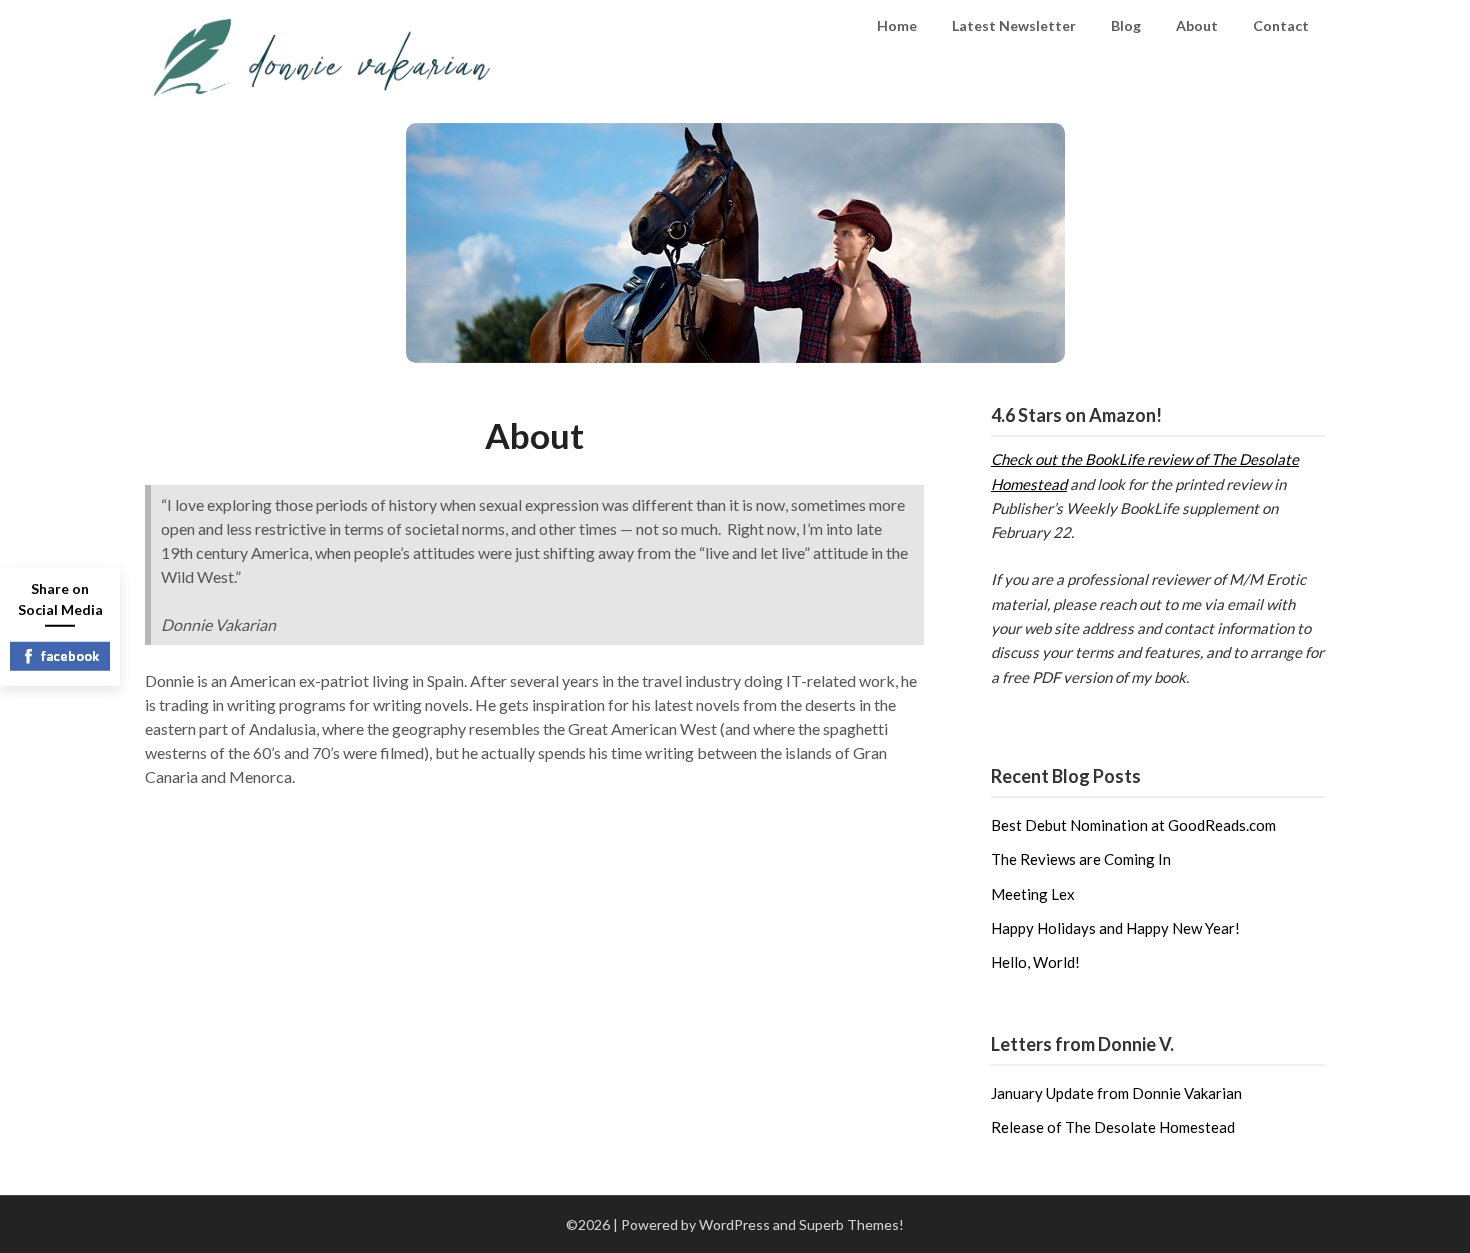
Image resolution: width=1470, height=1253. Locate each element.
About (1197, 25)
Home (897, 25)
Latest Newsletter (1014, 25)
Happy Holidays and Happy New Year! (1115, 928)
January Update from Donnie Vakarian (1116, 1093)
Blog (1126, 25)
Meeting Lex (1033, 894)
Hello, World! (1035, 962)
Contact (1281, 25)
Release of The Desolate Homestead (1113, 1127)
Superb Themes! (851, 1224)
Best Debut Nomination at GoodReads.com (1133, 825)
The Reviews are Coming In (1081, 859)
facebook (70, 655)
